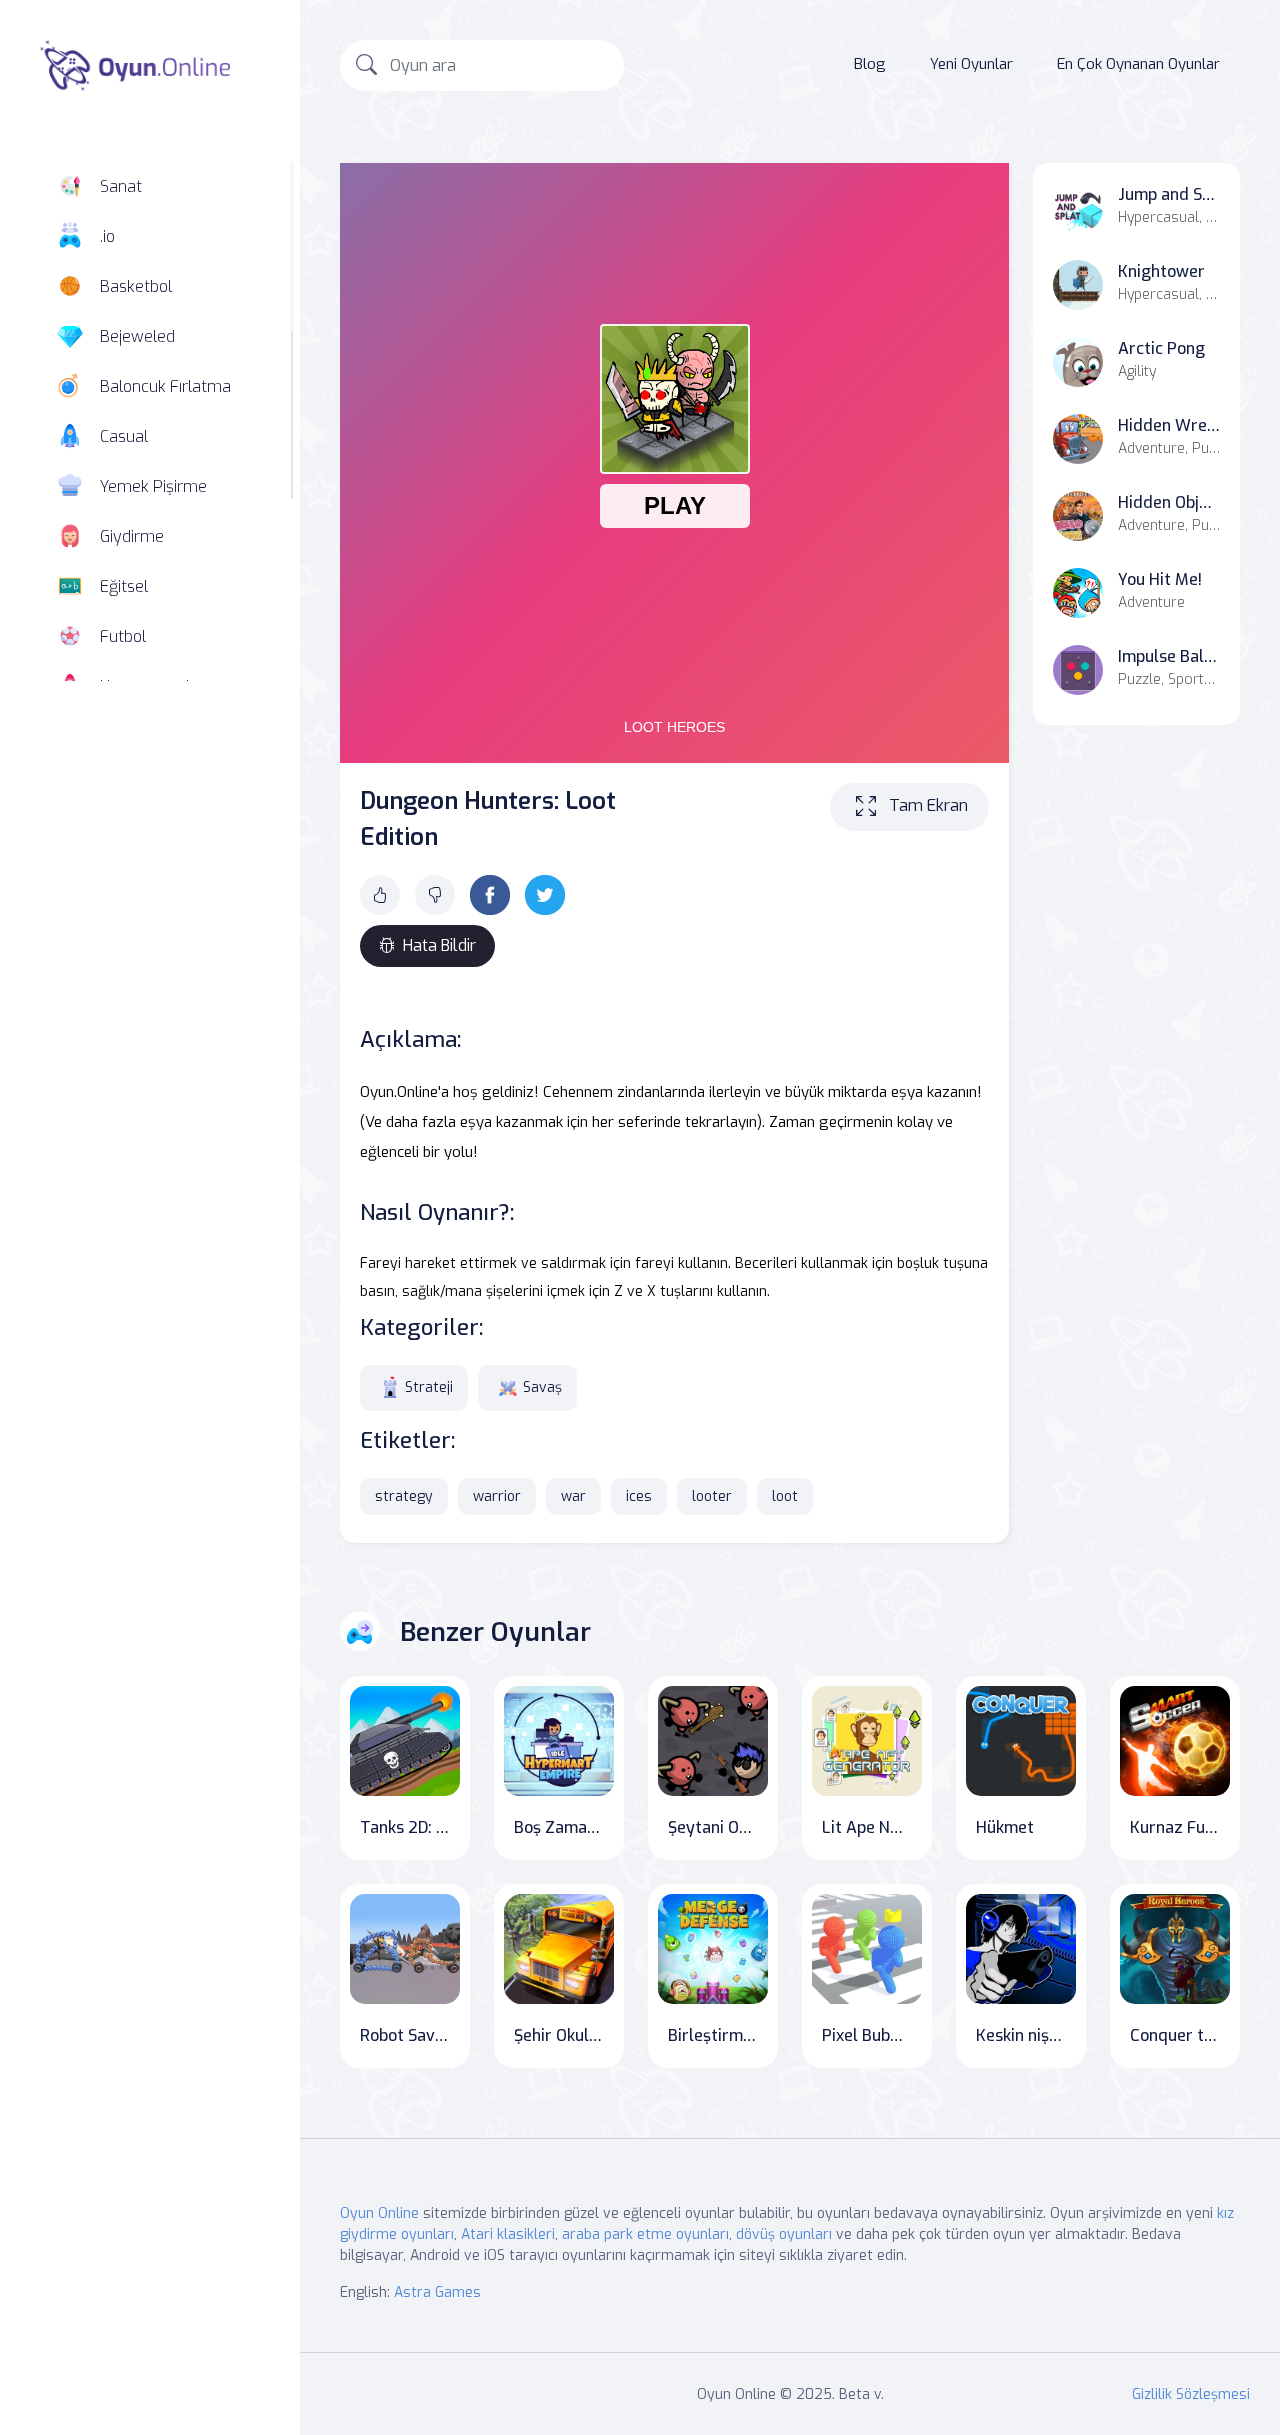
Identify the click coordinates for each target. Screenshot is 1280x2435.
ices (639, 1496)
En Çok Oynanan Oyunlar (1138, 64)
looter (712, 1496)
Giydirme (132, 536)
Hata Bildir (439, 945)
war (573, 1496)
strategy (404, 1496)
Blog (870, 64)
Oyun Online (379, 2213)
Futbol (123, 636)
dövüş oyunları (784, 2234)
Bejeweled (137, 336)
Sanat (121, 186)
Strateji (429, 1387)
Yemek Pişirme (153, 486)
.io (107, 236)
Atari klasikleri (508, 2234)
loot (785, 1496)
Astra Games (437, 2292)
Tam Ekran (928, 805)
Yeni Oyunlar (971, 64)
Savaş (542, 1387)
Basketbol (136, 286)
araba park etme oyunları (645, 2234)
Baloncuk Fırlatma (165, 386)
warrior (497, 1496)
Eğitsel (124, 586)
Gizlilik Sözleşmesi (1191, 2394)
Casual (124, 436)
